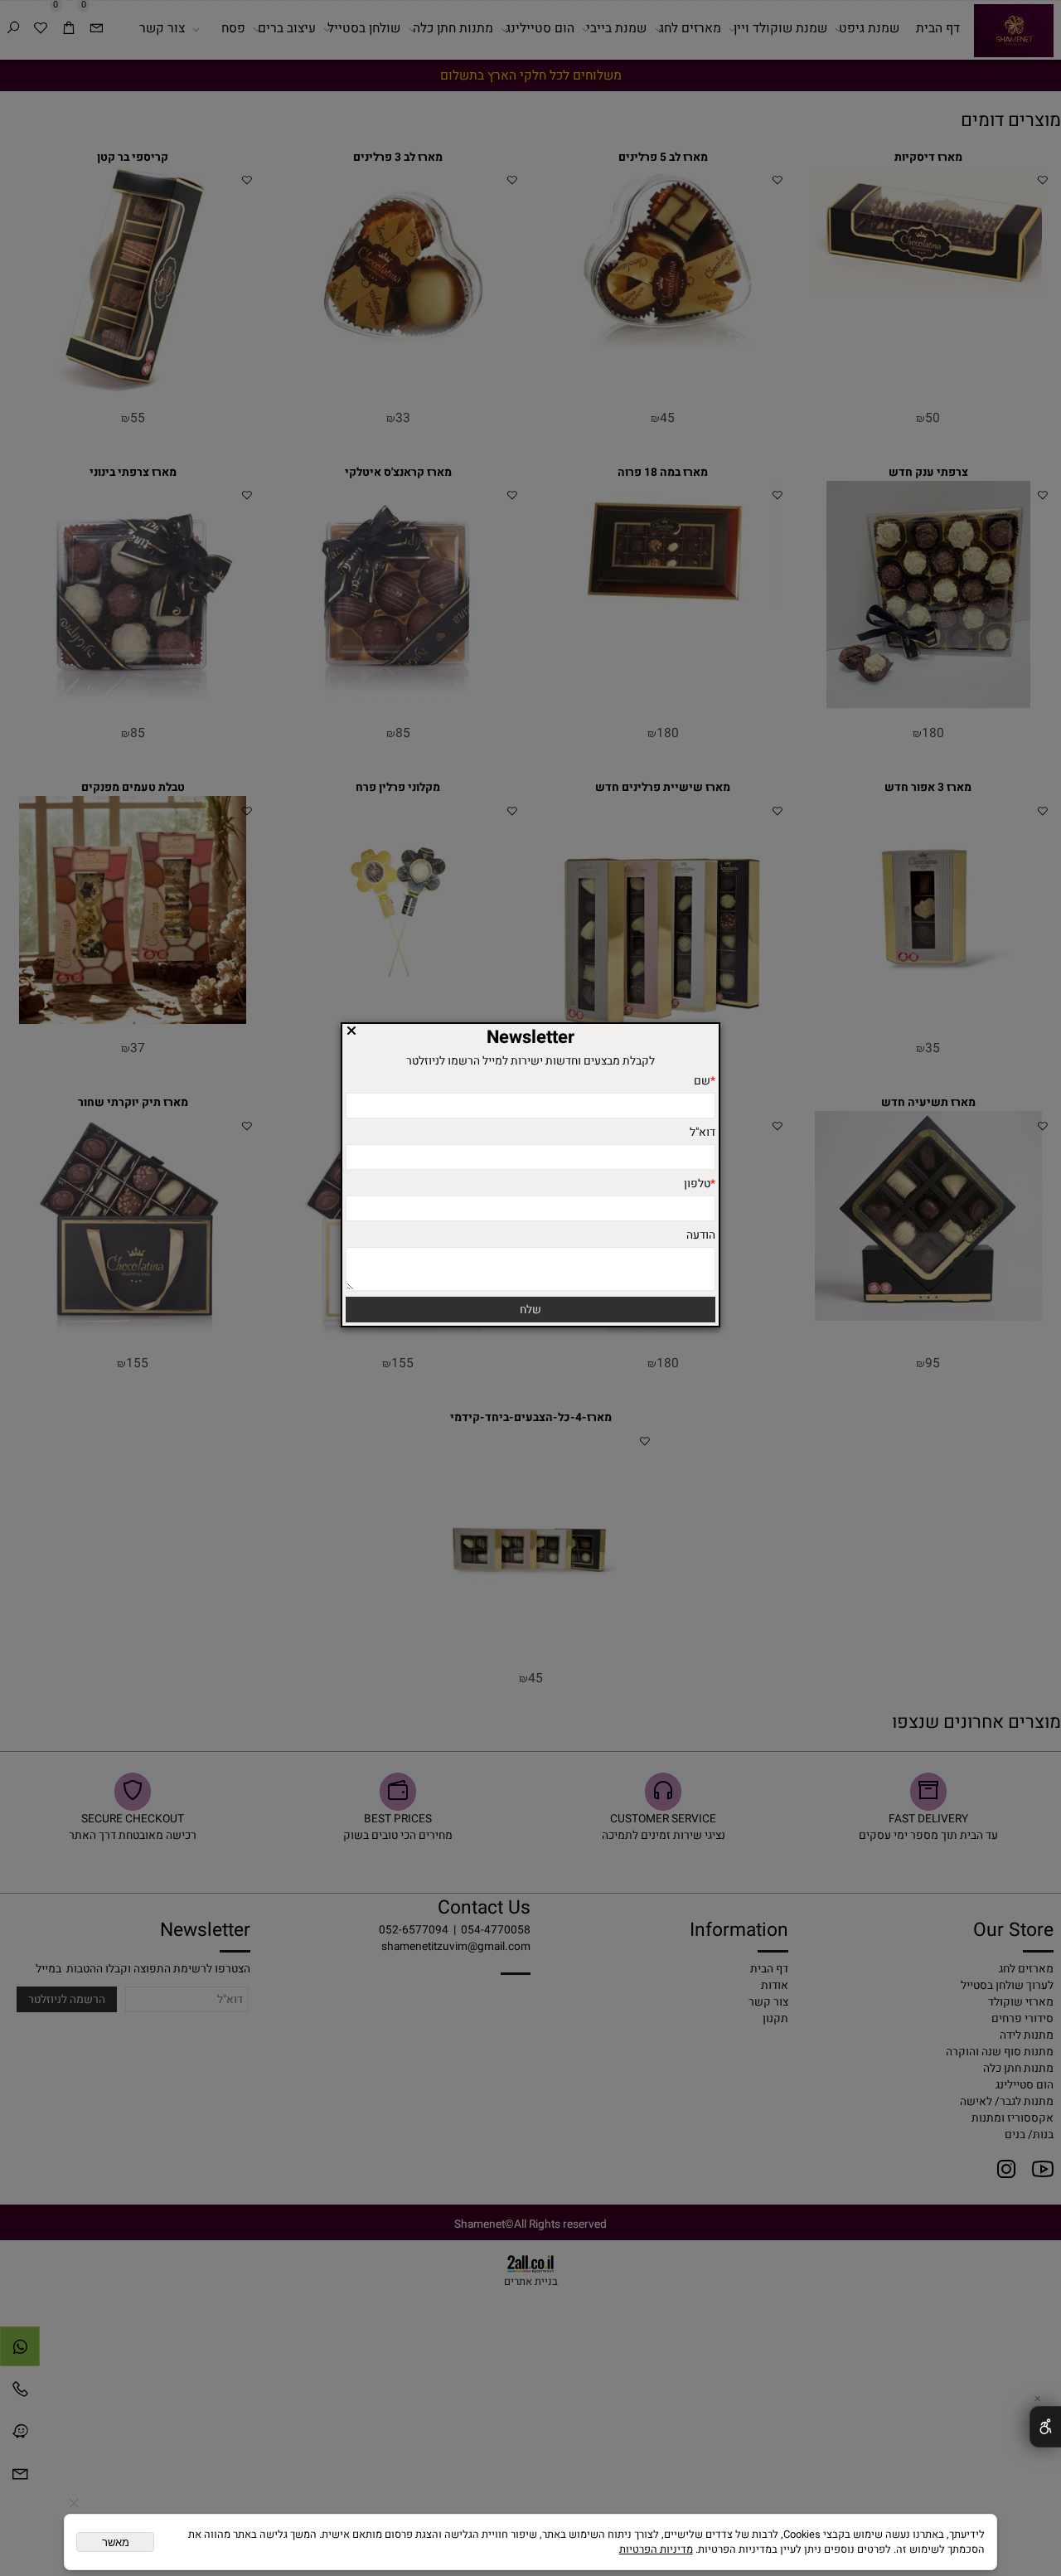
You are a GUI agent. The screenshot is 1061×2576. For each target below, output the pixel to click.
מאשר (116, 2542)
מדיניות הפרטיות (656, 2549)
